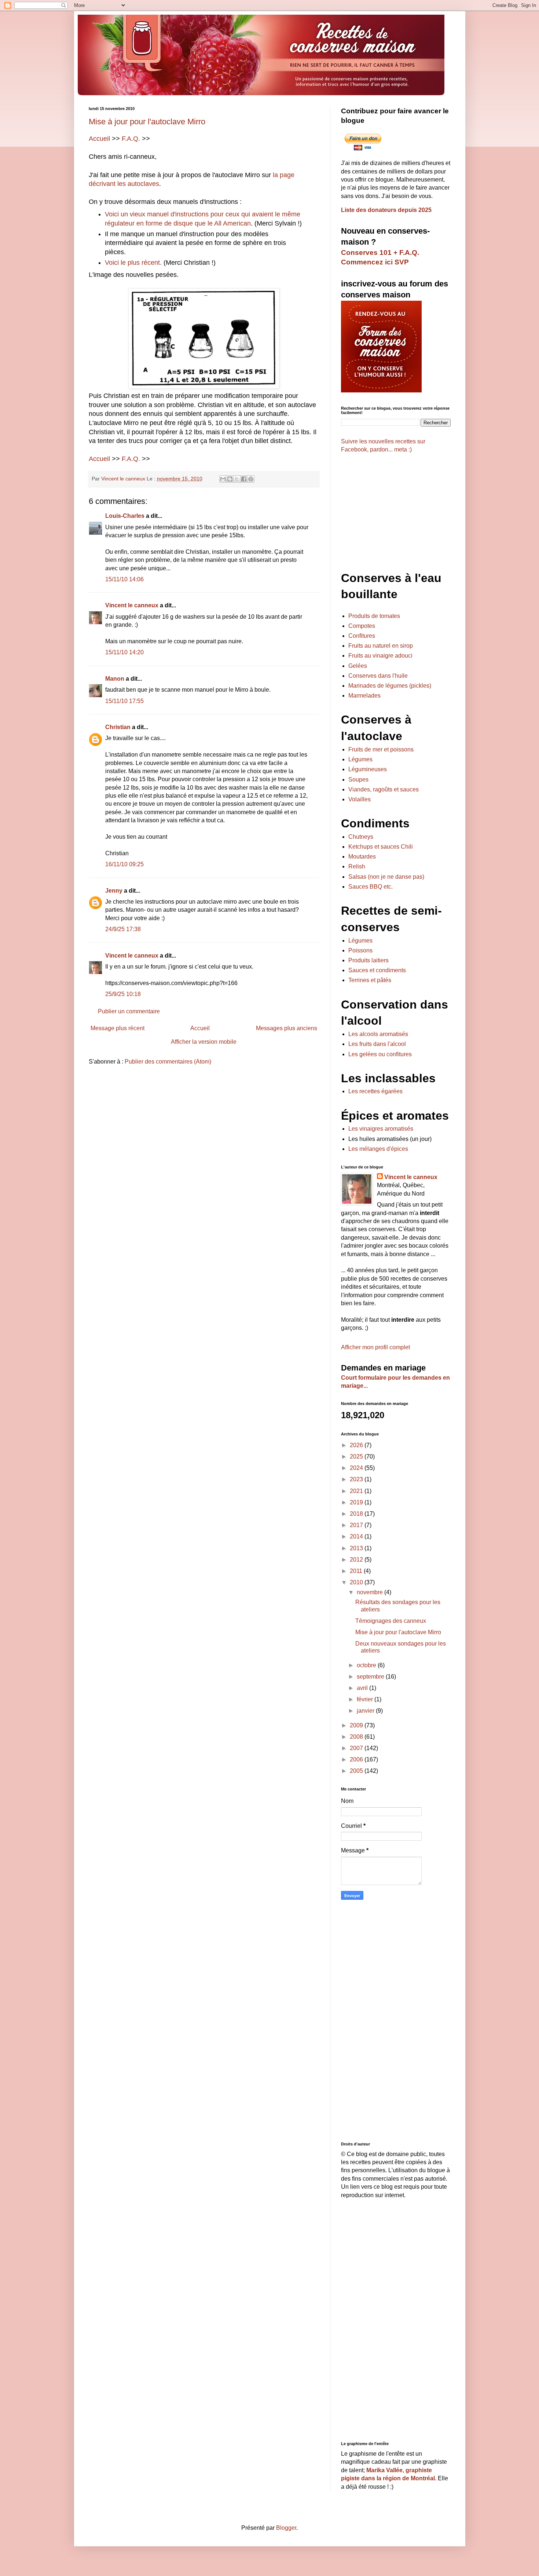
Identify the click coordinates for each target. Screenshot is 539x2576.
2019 (357, 1502)
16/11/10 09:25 (124, 864)
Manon (115, 679)
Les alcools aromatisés (378, 1034)
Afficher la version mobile (204, 1042)
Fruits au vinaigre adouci (380, 656)
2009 (357, 1725)
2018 (357, 1514)
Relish (357, 866)
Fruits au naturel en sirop (381, 646)
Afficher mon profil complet (375, 1347)
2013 (357, 1548)
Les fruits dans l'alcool (377, 1044)
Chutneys (361, 837)
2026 (357, 1445)
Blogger (286, 2528)
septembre (371, 1677)
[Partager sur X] (237, 479)
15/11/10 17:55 (124, 701)
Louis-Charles (125, 516)
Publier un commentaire (129, 1011)
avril (363, 1688)
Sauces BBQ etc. (371, 887)
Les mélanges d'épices (378, 1149)
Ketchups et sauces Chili (381, 847)
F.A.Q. (131, 139)
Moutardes (362, 857)
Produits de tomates (374, 616)
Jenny (114, 891)
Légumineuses (368, 769)
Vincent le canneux (132, 605)
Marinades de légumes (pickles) (390, 686)
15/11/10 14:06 (124, 579)
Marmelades (364, 696)
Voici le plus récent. (133, 263)
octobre (367, 1665)
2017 (357, 1525)
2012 (357, 1560)
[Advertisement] (204, 1128)
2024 (357, 1468)
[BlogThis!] (230, 479)
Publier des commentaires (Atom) (168, 1062)
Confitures (362, 636)
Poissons (360, 950)
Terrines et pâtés (370, 980)
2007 (357, 1748)
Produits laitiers (368, 960)
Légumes (360, 759)
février (366, 1699)
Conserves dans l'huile (378, 676)
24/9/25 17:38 (123, 929)
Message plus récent (118, 1028)
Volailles (360, 799)
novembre (371, 1592)
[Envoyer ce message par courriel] (223, 479)
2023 (357, 1479)
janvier (366, 1711)
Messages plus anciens (287, 1028)
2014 (357, 1536)
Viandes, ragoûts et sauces (384, 789)
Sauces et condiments (377, 970)
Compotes (362, 626)
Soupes (358, 780)
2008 (357, 1737)
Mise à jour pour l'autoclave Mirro (147, 122)
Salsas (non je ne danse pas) (386, 877)
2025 (357, 1457)
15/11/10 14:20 (124, 652)
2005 (357, 1771)
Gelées (358, 666)
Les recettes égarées (375, 1091)
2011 (357, 1571)
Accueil (99, 139)
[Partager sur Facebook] (244, 479)
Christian (118, 727)
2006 (357, 1759)
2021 (357, 1491)
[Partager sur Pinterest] (251, 479)
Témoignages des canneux (391, 1621)
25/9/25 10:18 (123, 994)
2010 (357, 1582)
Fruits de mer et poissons (381, 749)
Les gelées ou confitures (380, 1054)
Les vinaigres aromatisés (381, 1129)
